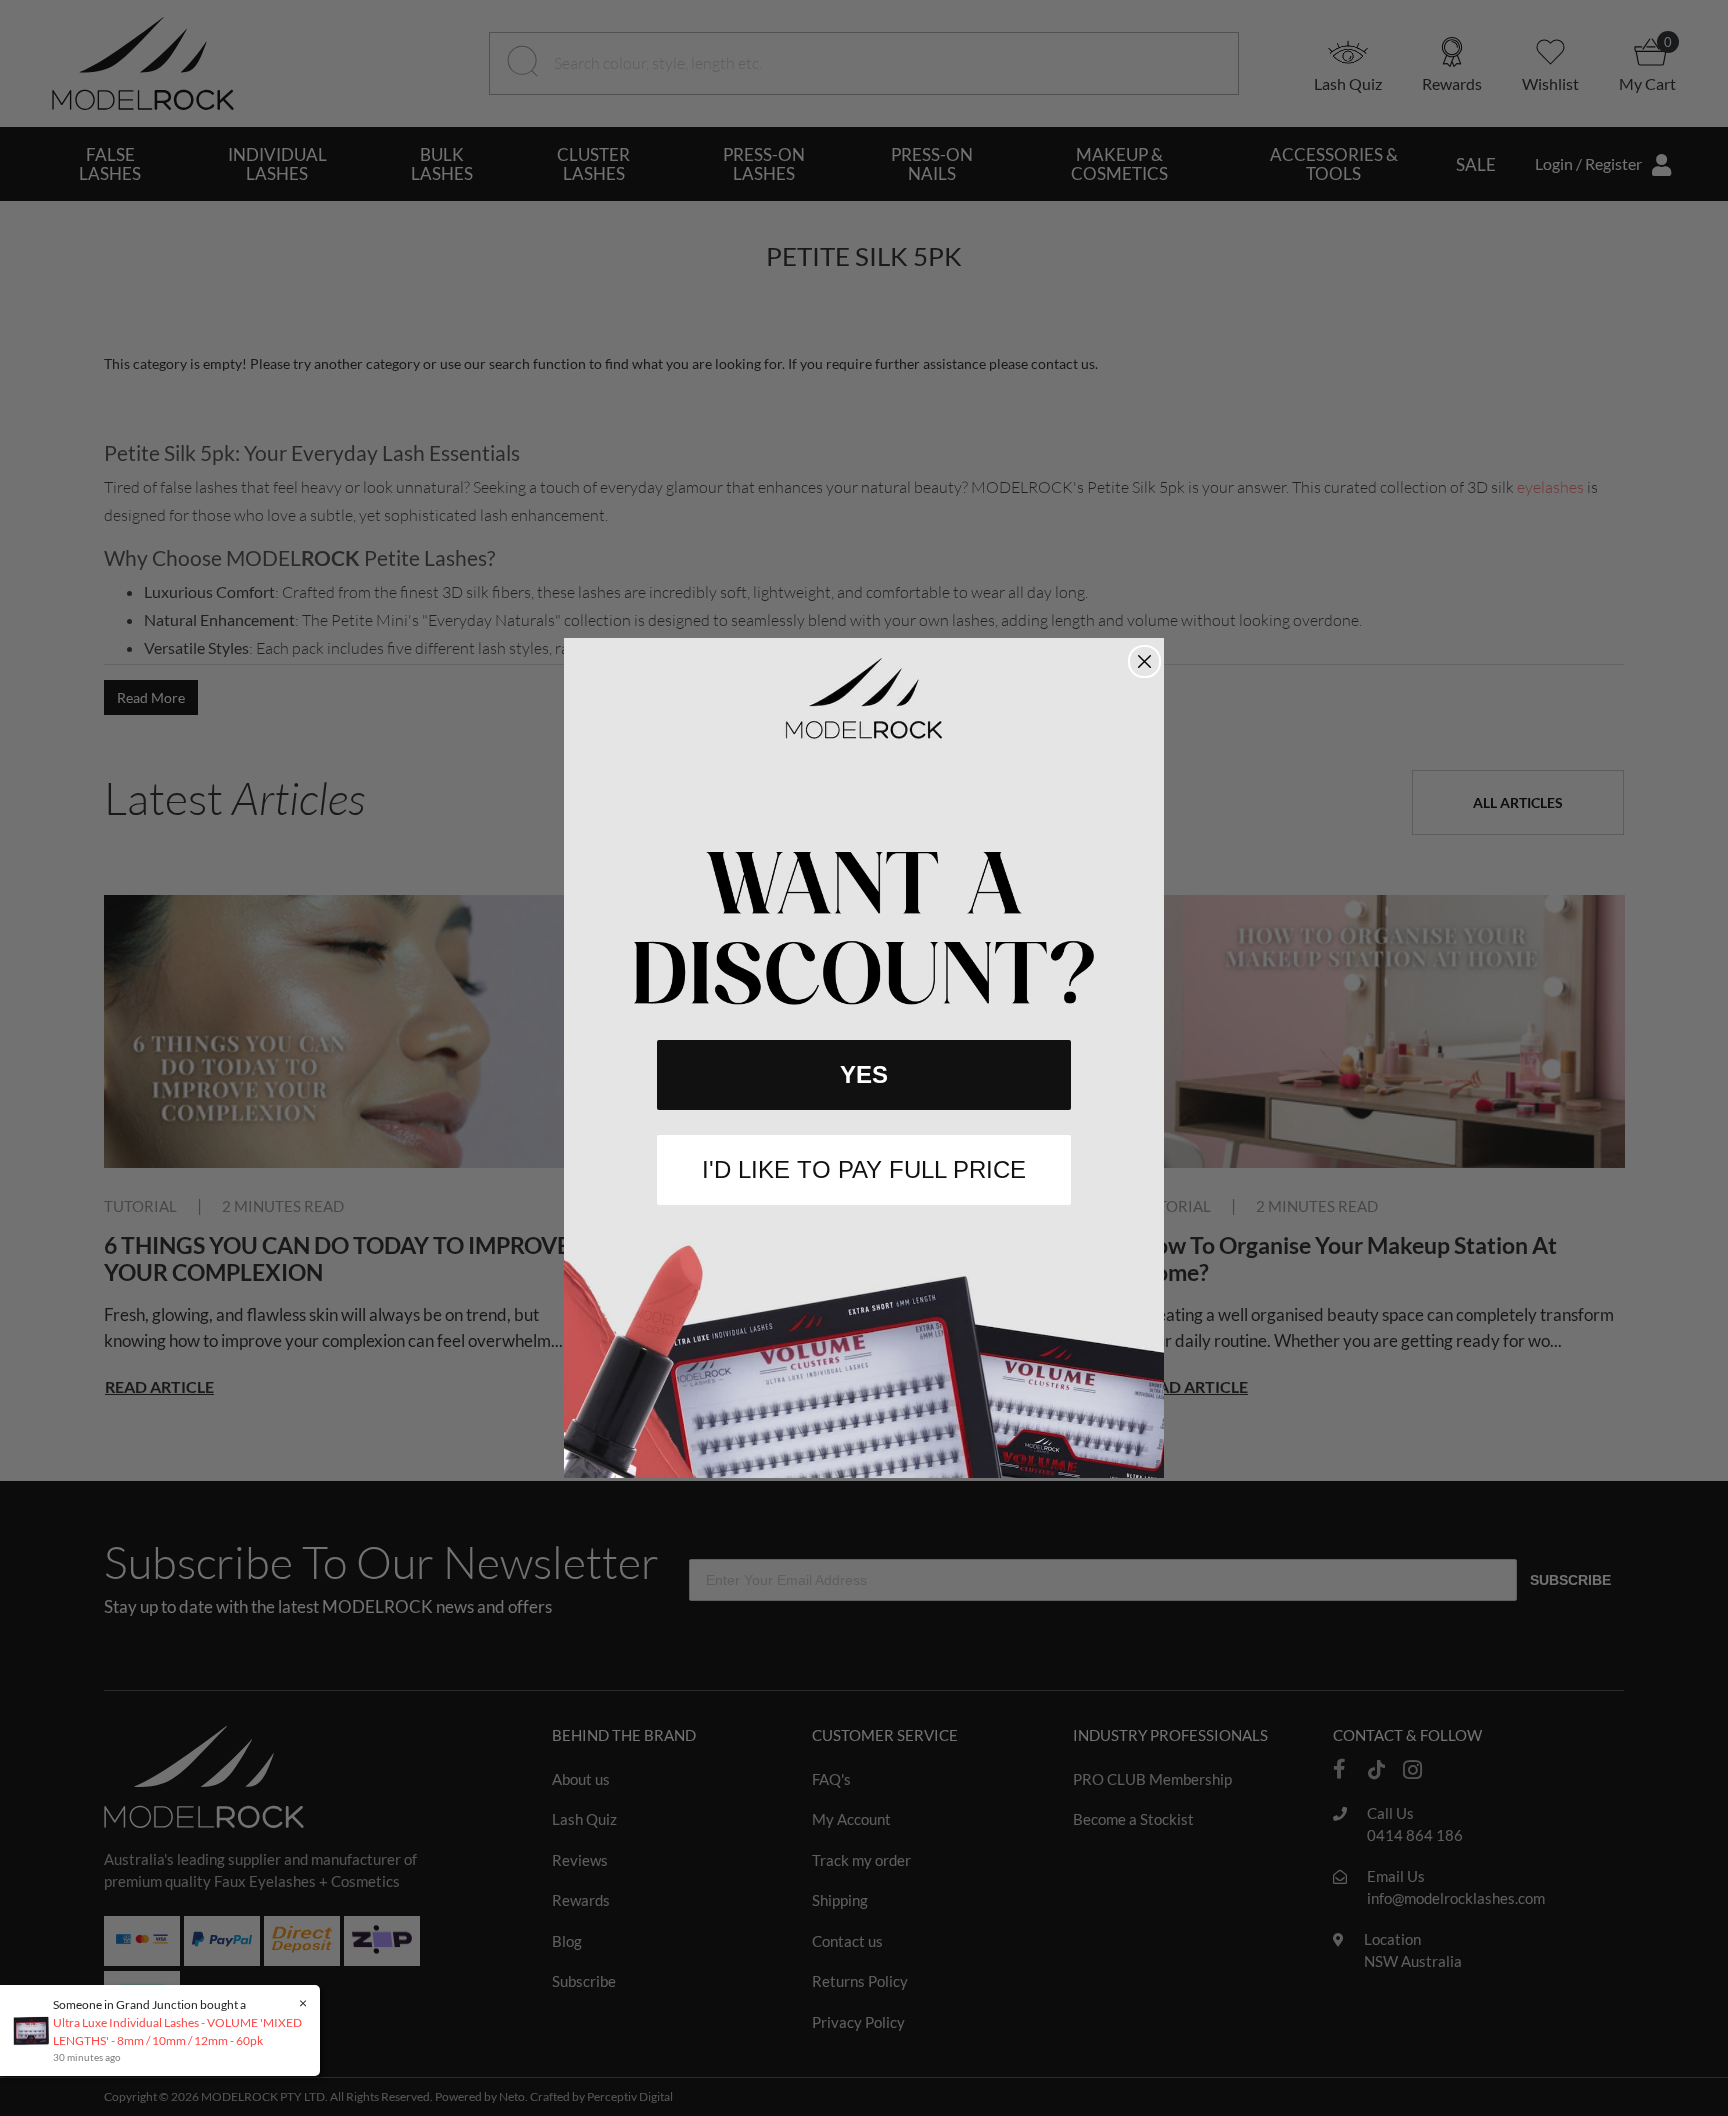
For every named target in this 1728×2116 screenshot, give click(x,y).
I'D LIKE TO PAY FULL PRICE (864, 1169)
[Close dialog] (1144, 661)
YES (864, 1074)
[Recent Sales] (36, 2029)
